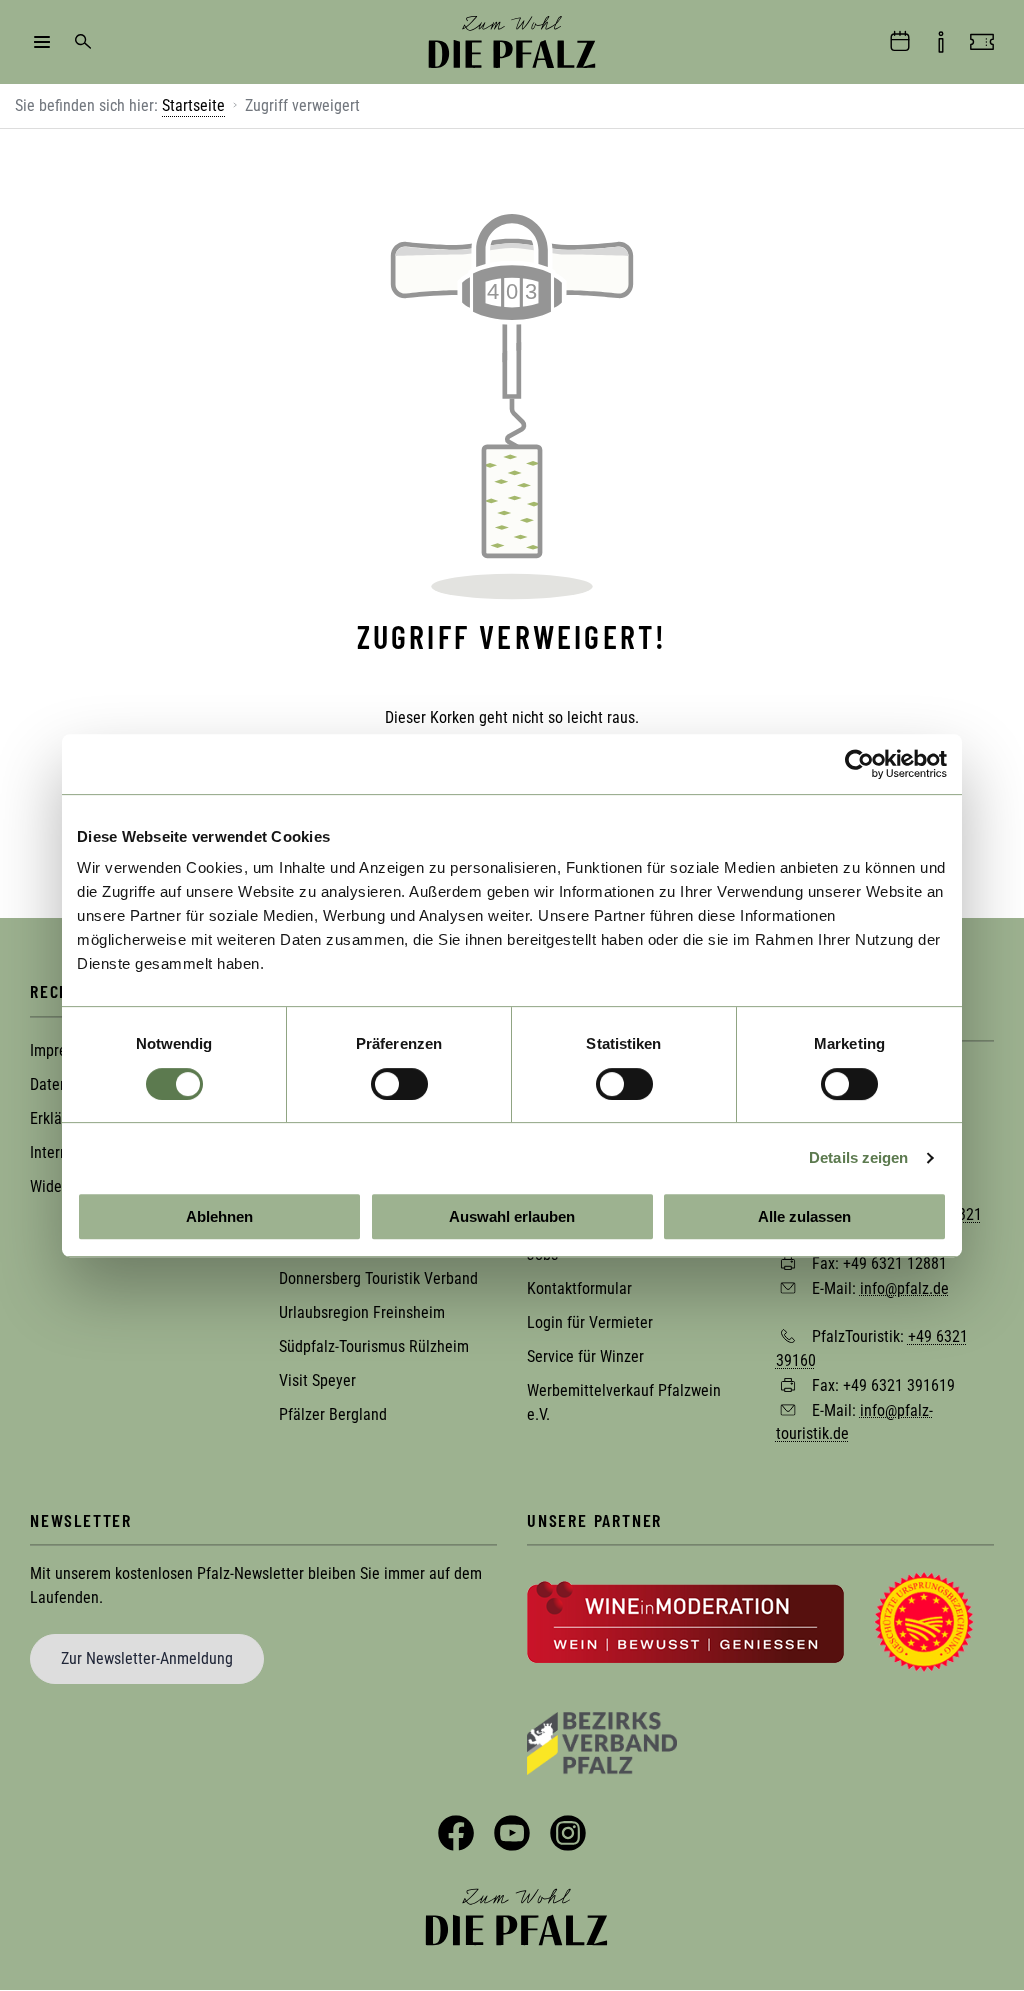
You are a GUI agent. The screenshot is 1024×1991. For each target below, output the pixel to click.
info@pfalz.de (904, 1287)
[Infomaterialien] (941, 42)
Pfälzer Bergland (333, 1414)
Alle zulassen (804, 1216)
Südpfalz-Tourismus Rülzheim (374, 1346)
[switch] (399, 1084)
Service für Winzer (585, 1356)
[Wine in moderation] (685, 1620)
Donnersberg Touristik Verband (378, 1278)
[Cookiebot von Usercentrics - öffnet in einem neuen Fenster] (859, 764)
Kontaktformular (579, 1288)
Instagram (568, 1833)
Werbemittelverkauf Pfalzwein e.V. (624, 1402)
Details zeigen (858, 1157)
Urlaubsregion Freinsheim (362, 1312)
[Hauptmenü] (42, 42)
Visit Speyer (317, 1380)
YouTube (512, 1833)
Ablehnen (219, 1216)
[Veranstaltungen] (900, 42)
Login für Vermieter (590, 1322)
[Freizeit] (982, 42)
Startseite (193, 105)
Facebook (456, 1833)
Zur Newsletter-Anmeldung (147, 1658)
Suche (83, 42)
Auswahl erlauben (512, 1216)
